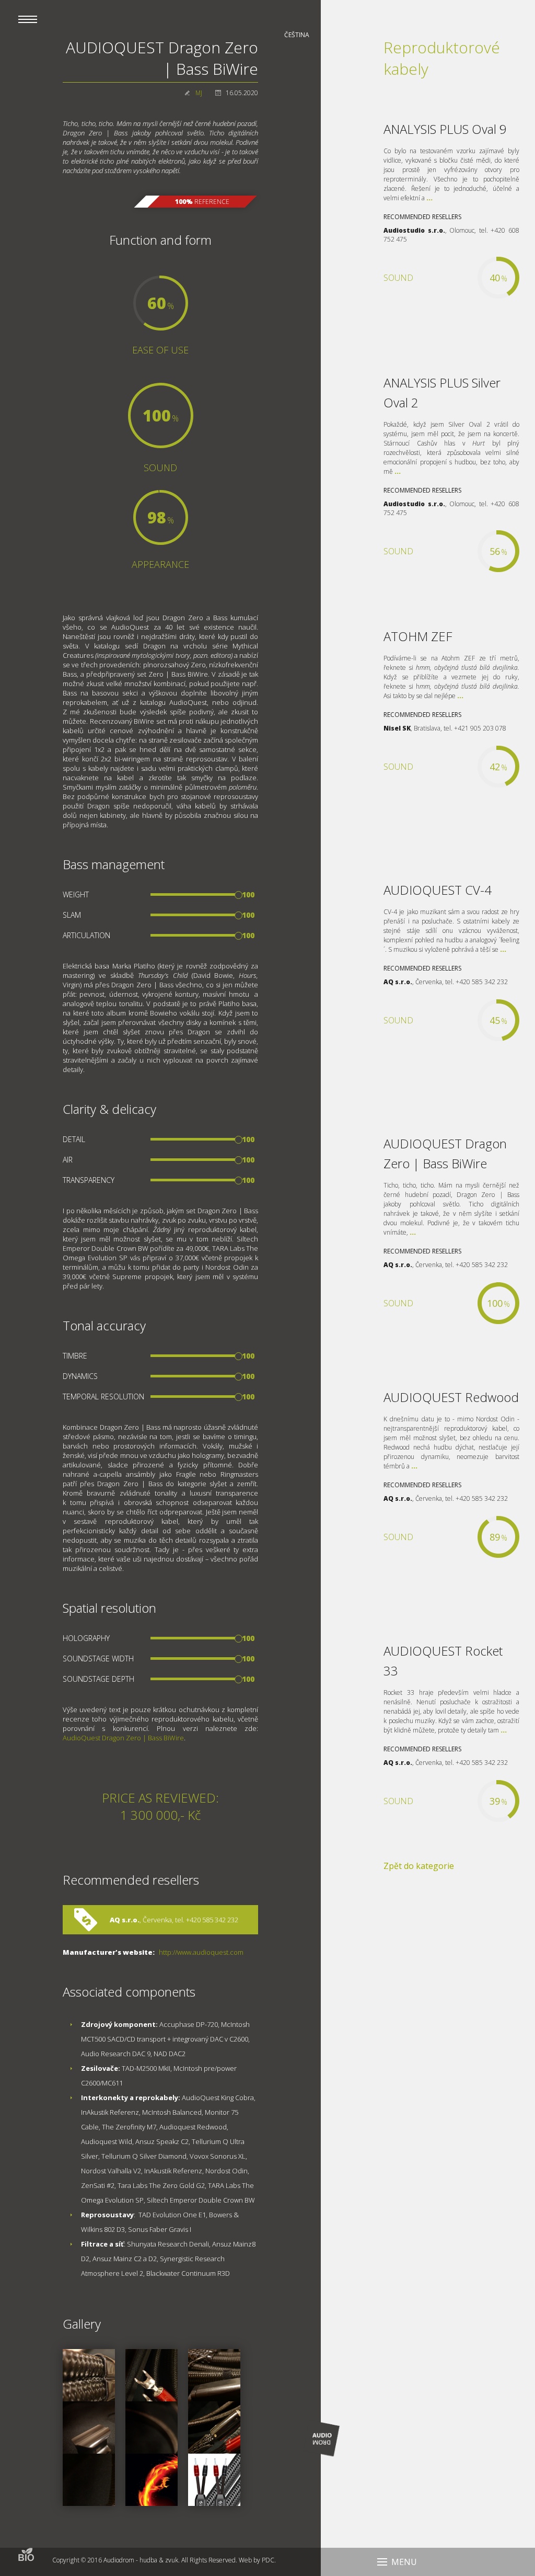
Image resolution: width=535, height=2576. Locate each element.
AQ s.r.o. (125, 1920)
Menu (404, 2562)
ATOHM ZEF (418, 636)
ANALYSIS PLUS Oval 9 (445, 129)
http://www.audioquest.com (201, 1952)
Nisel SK (397, 728)
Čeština (297, 35)
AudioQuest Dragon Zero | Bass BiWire (123, 1738)
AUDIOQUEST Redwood (451, 1397)
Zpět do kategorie (419, 1866)
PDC (268, 2560)
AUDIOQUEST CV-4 (438, 890)
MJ (199, 93)
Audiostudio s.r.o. (414, 230)
